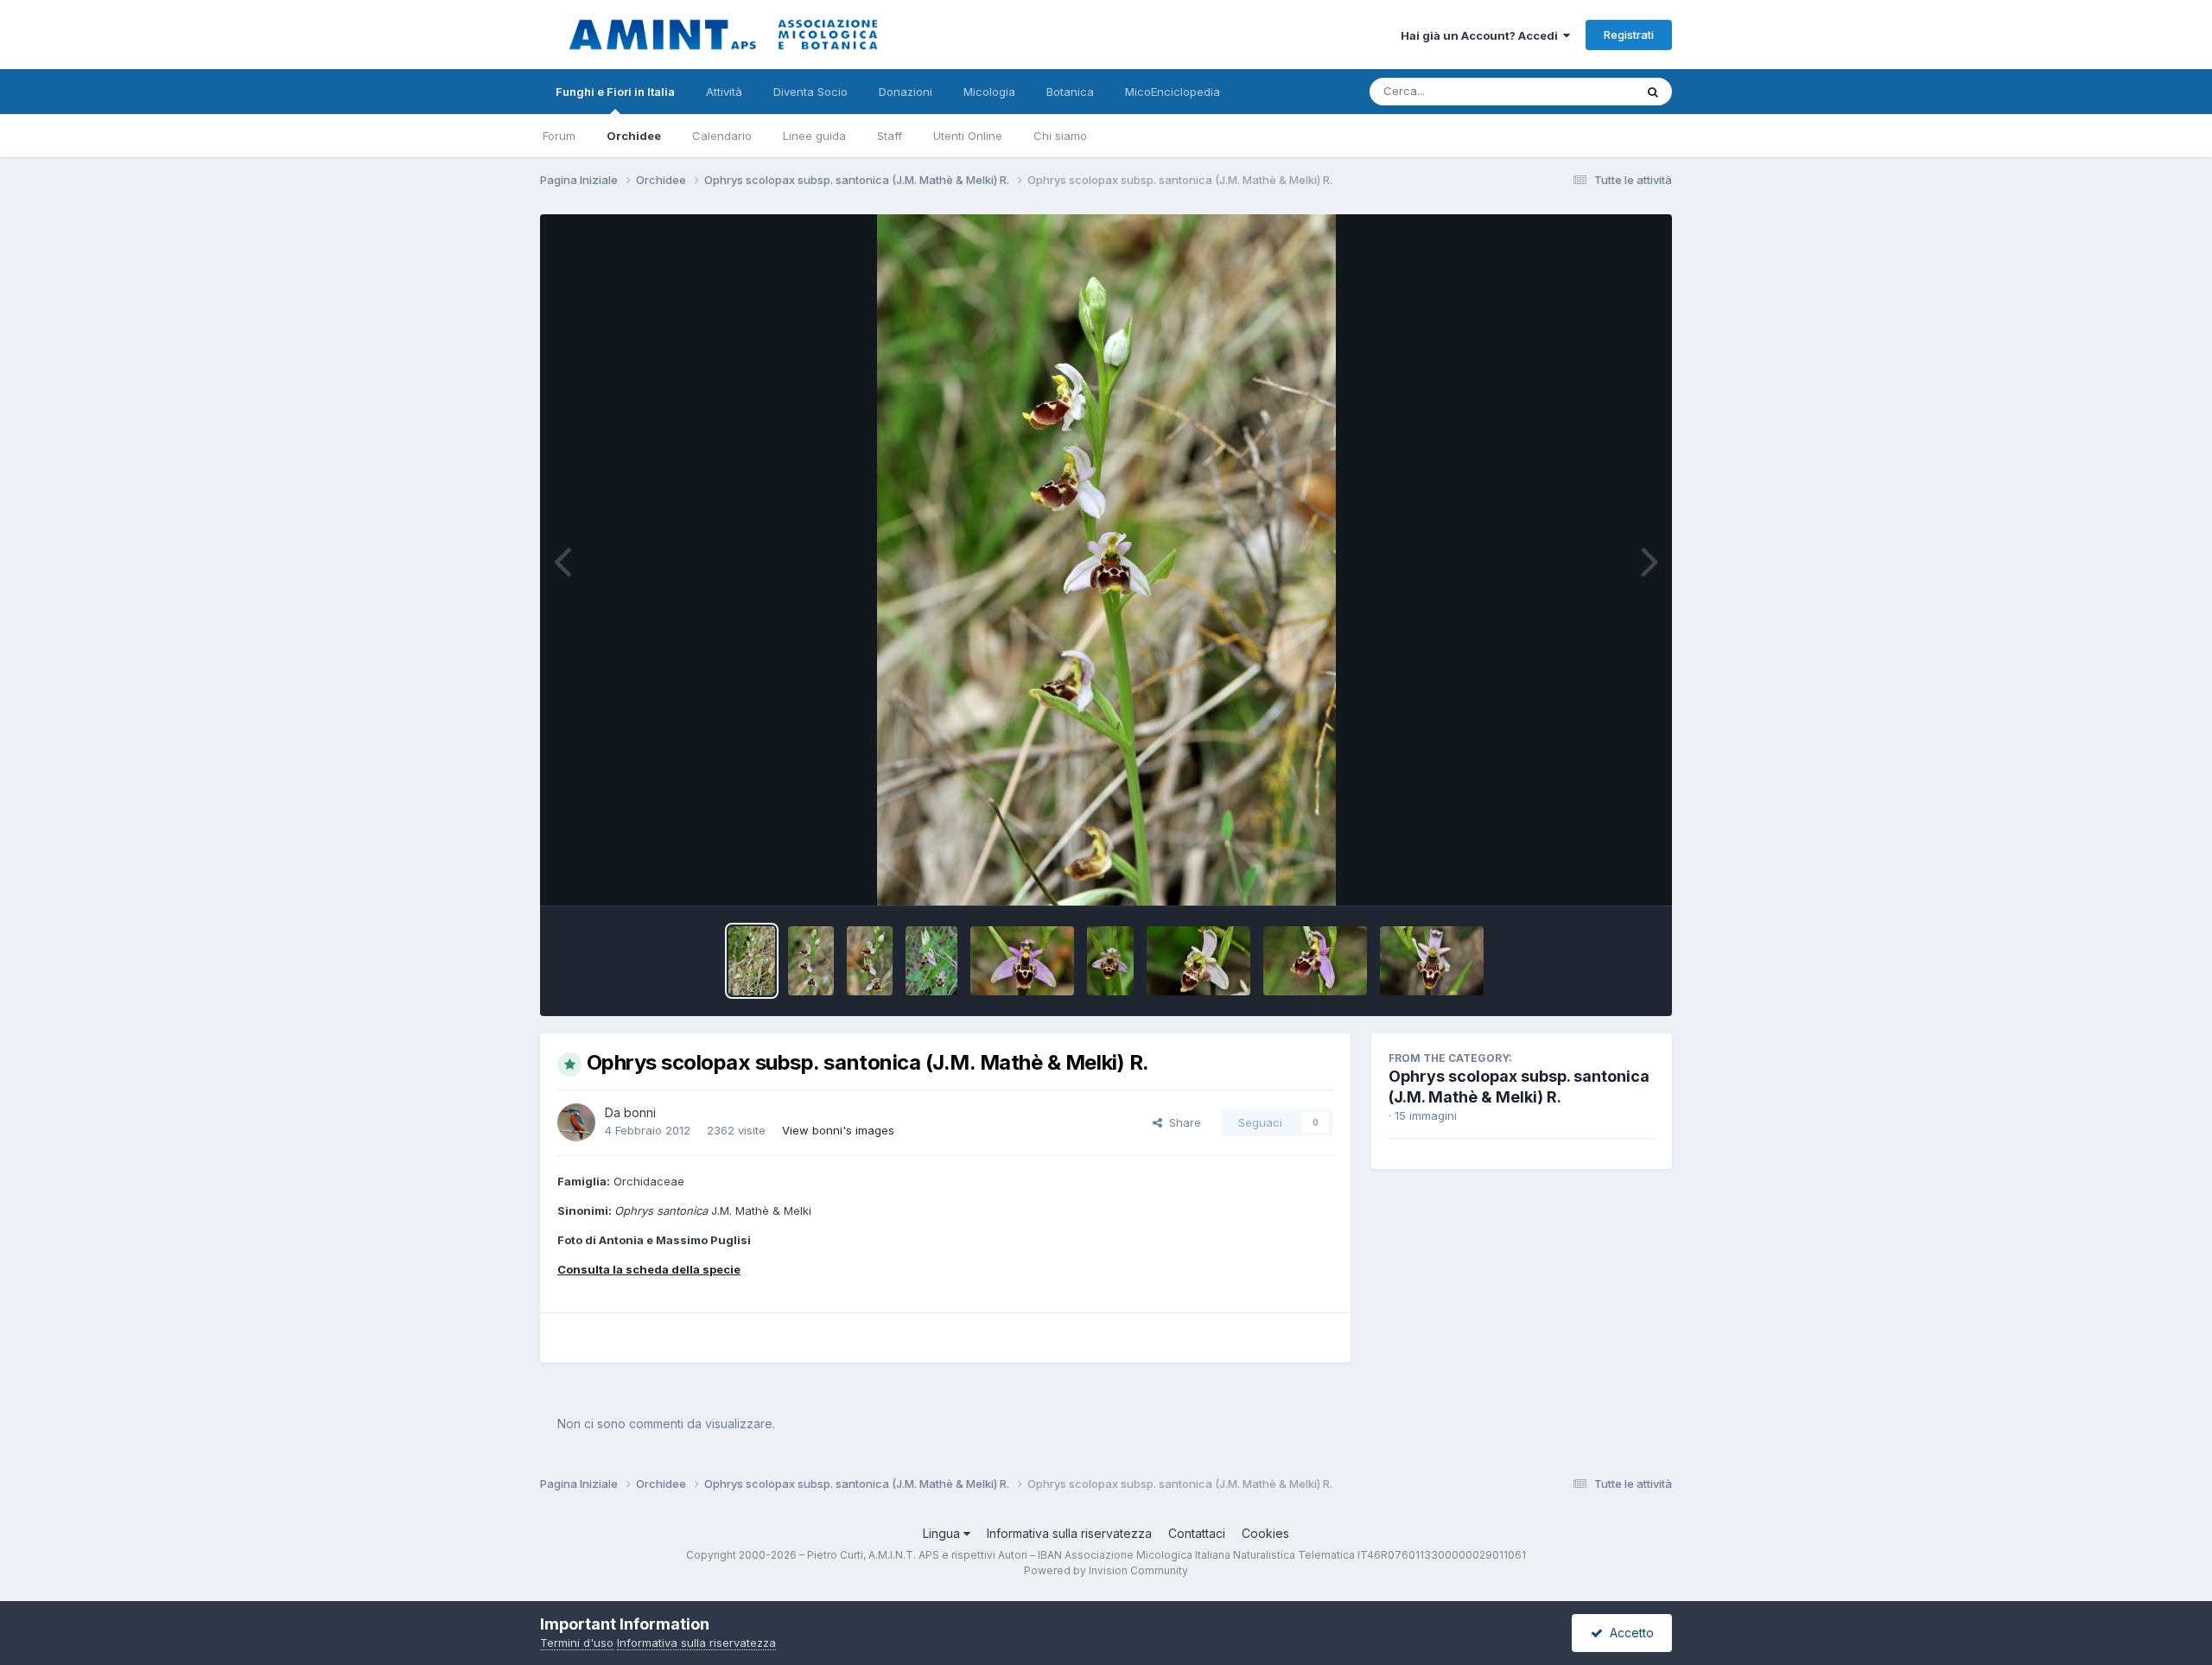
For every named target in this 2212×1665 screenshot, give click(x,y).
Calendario (722, 136)
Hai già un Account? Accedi (1482, 35)
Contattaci (1197, 1533)
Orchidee (634, 136)
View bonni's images (838, 1130)
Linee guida (814, 136)
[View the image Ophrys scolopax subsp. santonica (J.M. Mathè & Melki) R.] (751, 961)
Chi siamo (1060, 136)
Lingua (943, 1533)
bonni (640, 1112)
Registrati (1629, 35)
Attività (724, 92)
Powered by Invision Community (1106, 1570)
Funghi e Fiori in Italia (615, 92)
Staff (890, 136)
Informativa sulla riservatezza (1069, 1533)
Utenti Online (968, 136)
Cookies (1265, 1533)
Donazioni (906, 92)
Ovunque (1587, 91)
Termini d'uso (577, 1643)
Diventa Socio (810, 92)
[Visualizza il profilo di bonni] (576, 1122)
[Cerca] (1653, 92)
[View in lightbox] (1106, 560)
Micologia (989, 92)
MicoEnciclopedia (1173, 92)
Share (1182, 1122)
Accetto (1628, 1633)
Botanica (1070, 92)
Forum (559, 136)
